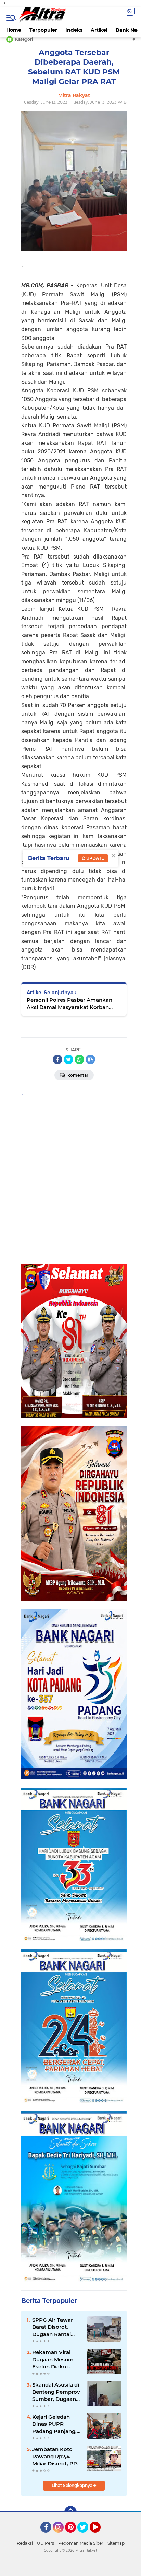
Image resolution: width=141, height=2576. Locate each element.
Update (95, 858)
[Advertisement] (70, 1187)
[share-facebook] (57, 1059)
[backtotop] (70, 2512)
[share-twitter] (68, 1059)
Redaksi (25, 2543)
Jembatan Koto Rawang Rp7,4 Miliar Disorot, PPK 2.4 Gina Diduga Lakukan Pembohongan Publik (56, 2457)
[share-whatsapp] (79, 1059)
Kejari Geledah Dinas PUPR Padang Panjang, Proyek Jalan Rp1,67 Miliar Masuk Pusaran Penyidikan (54, 2424)
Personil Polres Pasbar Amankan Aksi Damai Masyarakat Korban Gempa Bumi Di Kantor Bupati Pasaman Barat (69, 1004)
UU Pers (46, 2543)
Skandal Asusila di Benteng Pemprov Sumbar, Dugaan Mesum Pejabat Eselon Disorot (56, 2392)
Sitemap (116, 2543)
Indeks (74, 30)
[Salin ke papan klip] (90, 1059)
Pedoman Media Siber (81, 2543)
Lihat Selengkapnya (73, 2485)
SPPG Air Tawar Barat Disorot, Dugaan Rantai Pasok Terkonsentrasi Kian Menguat (53, 2327)
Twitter (86, 2536)
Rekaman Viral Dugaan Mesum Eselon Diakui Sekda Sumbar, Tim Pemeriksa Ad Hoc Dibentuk (56, 2360)
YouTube (100, 2536)
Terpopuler (43, 30)
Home (14, 30)
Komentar (77, 1075)
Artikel (99, 30)
